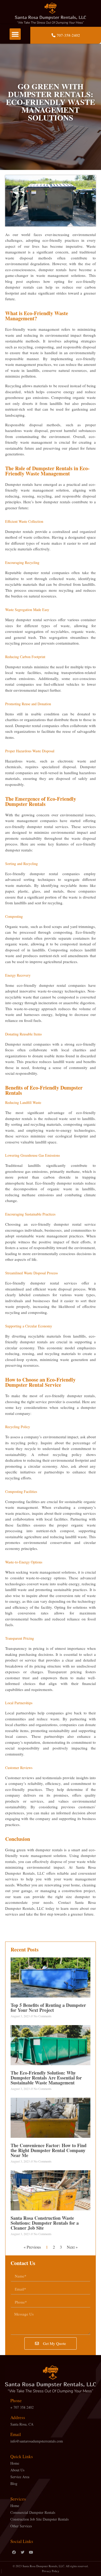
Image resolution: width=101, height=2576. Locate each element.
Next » (72, 2247)
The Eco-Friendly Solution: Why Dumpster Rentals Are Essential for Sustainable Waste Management (46, 2078)
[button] (15, 34)
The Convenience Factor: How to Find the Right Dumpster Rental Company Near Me (49, 2150)
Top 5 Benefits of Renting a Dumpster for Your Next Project (48, 2008)
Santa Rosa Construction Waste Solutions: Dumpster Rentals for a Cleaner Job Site (45, 2223)
